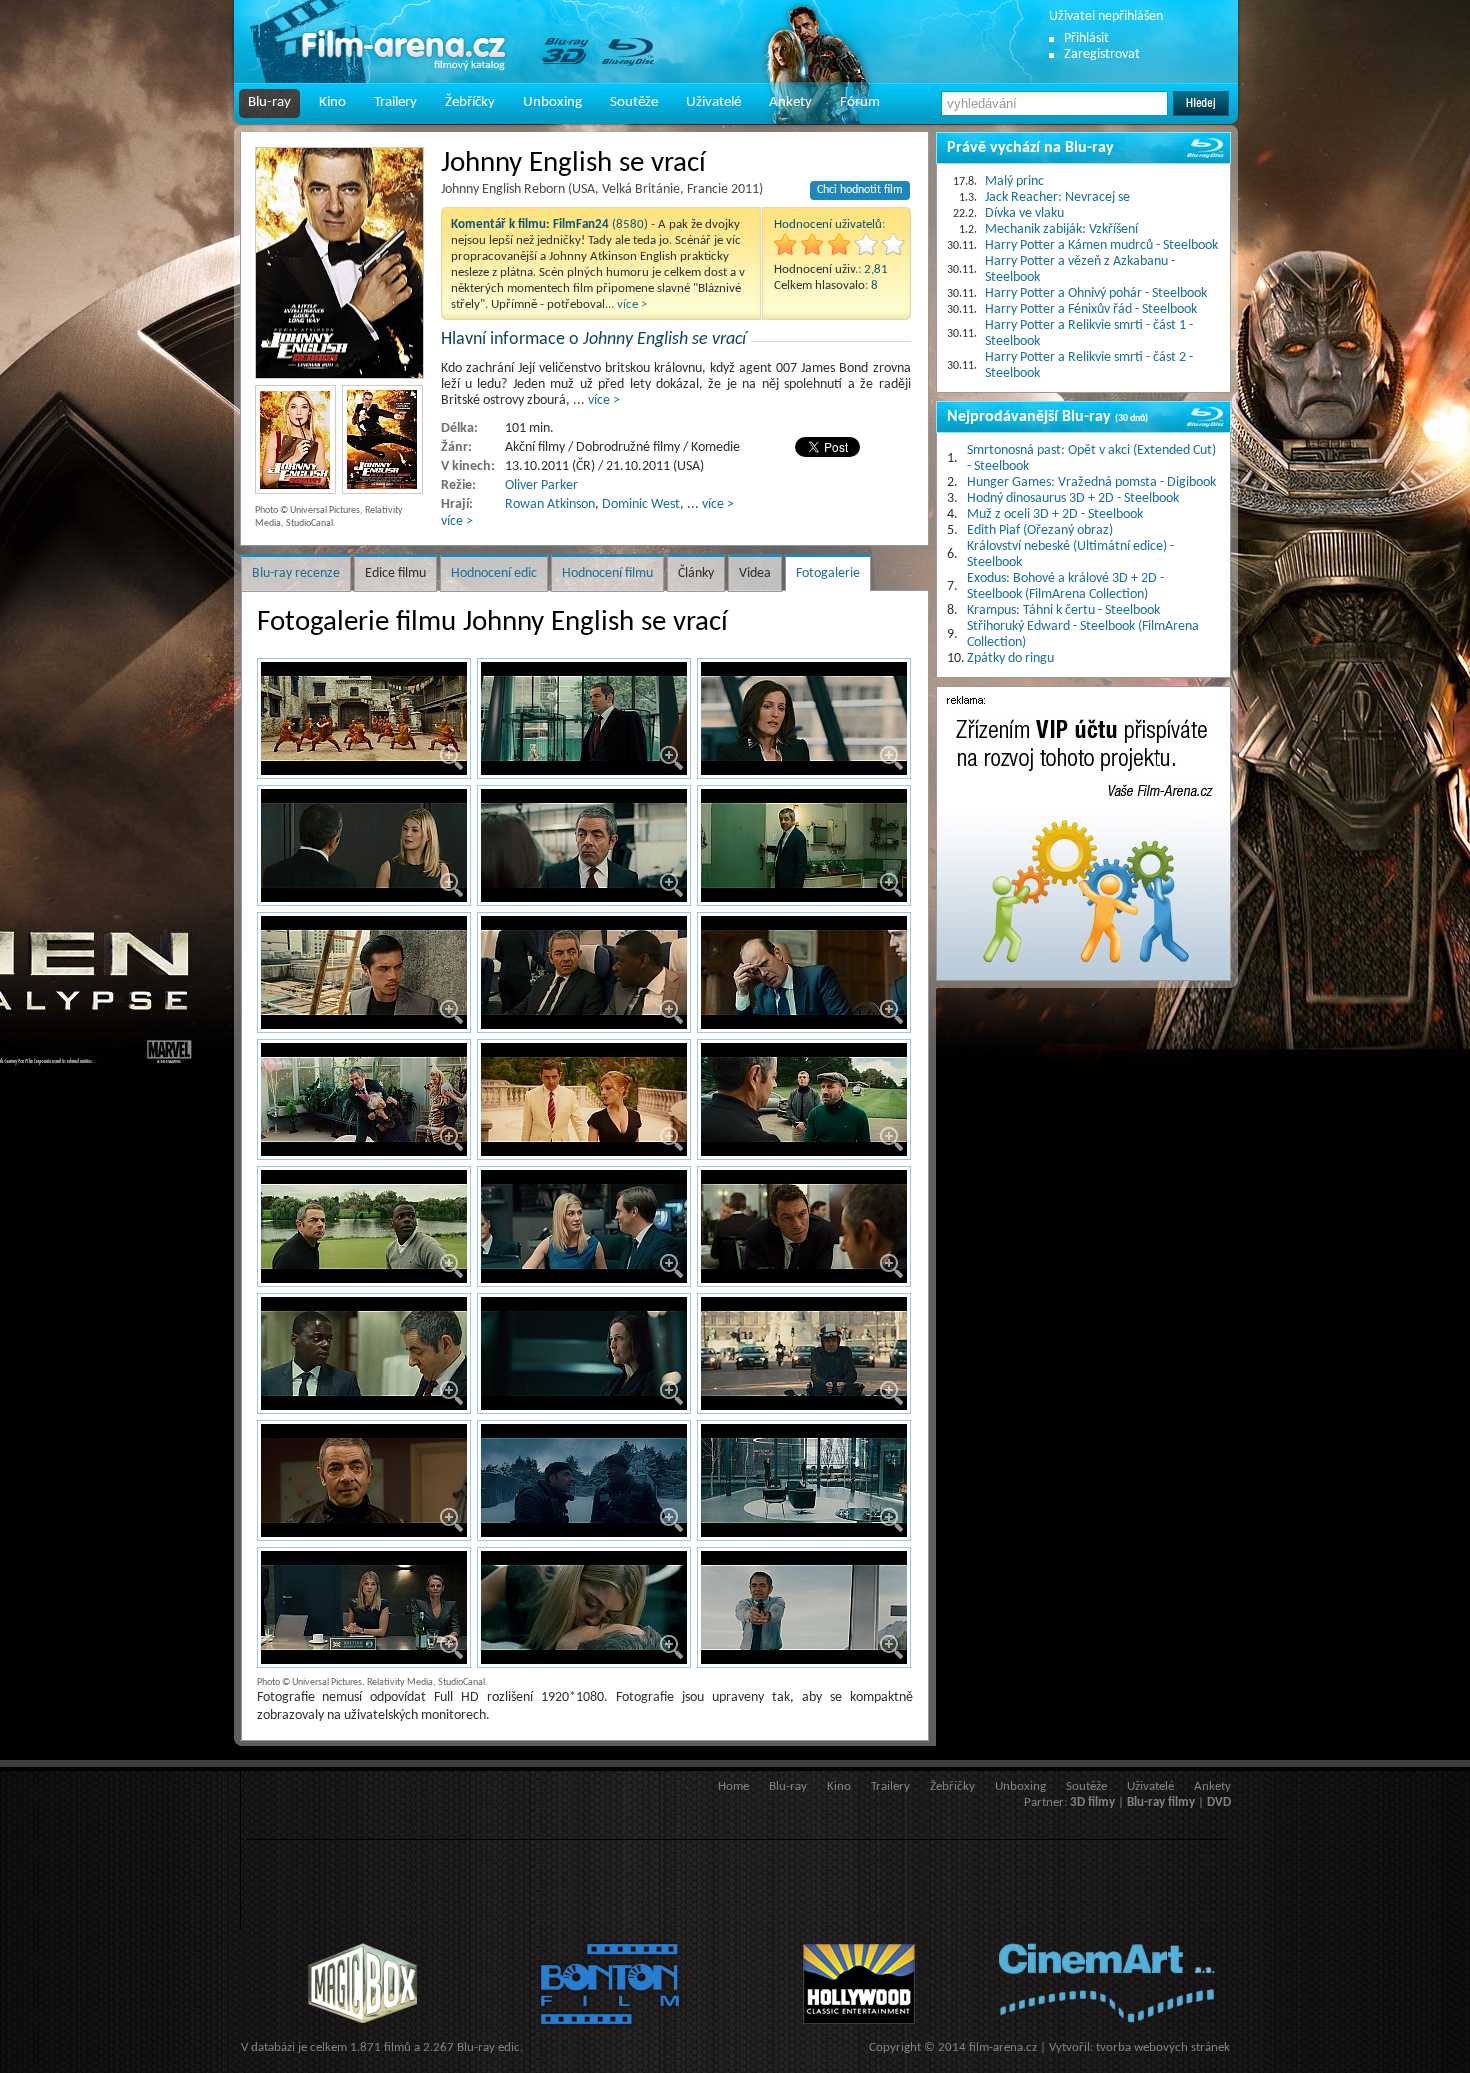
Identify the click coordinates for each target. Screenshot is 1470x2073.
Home (733, 1786)
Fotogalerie (828, 573)
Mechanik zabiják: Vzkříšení (1061, 229)
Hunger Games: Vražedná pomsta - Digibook (1091, 482)
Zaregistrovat (1102, 54)
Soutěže (634, 102)
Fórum (860, 102)
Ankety (790, 102)
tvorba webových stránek (1163, 2047)
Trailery (395, 102)
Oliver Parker (541, 485)
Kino (332, 102)
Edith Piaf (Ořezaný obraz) (1040, 530)
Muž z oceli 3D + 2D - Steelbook (1055, 514)
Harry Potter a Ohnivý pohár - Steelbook (1096, 293)
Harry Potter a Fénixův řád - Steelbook (1091, 309)
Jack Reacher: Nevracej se (1057, 197)
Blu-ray (269, 102)
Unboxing (552, 102)
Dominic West (641, 504)
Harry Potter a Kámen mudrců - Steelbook (1101, 245)
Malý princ (1014, 181)
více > (632, 304)
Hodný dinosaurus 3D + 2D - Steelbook (1073, 498)
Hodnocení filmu (607, 573)
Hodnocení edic (494, 573)
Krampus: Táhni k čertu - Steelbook (1063, 610)
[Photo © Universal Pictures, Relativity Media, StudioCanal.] (339, 263)
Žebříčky (470, 102)
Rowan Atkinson (550, 504)
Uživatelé (713, 102)
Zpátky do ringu (1010, 658)
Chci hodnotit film (860, 190)
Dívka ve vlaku (1024, 213)
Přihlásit (1086, 38)
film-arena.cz (1003, 2047)
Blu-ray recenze (296, 573)
